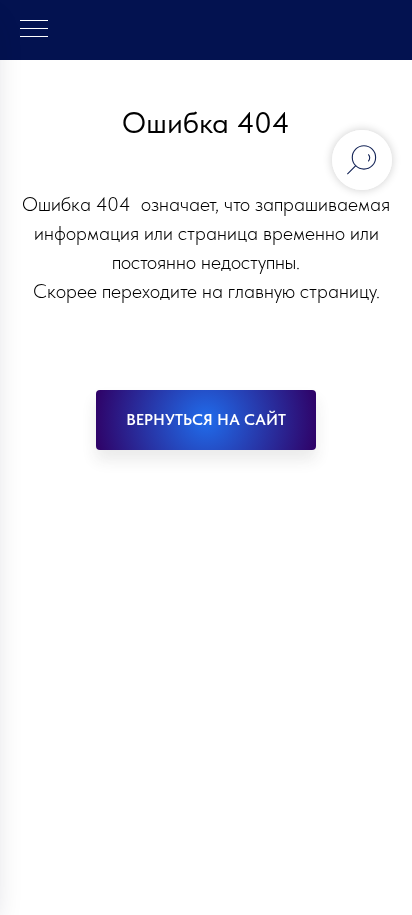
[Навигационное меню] (34, 30)
